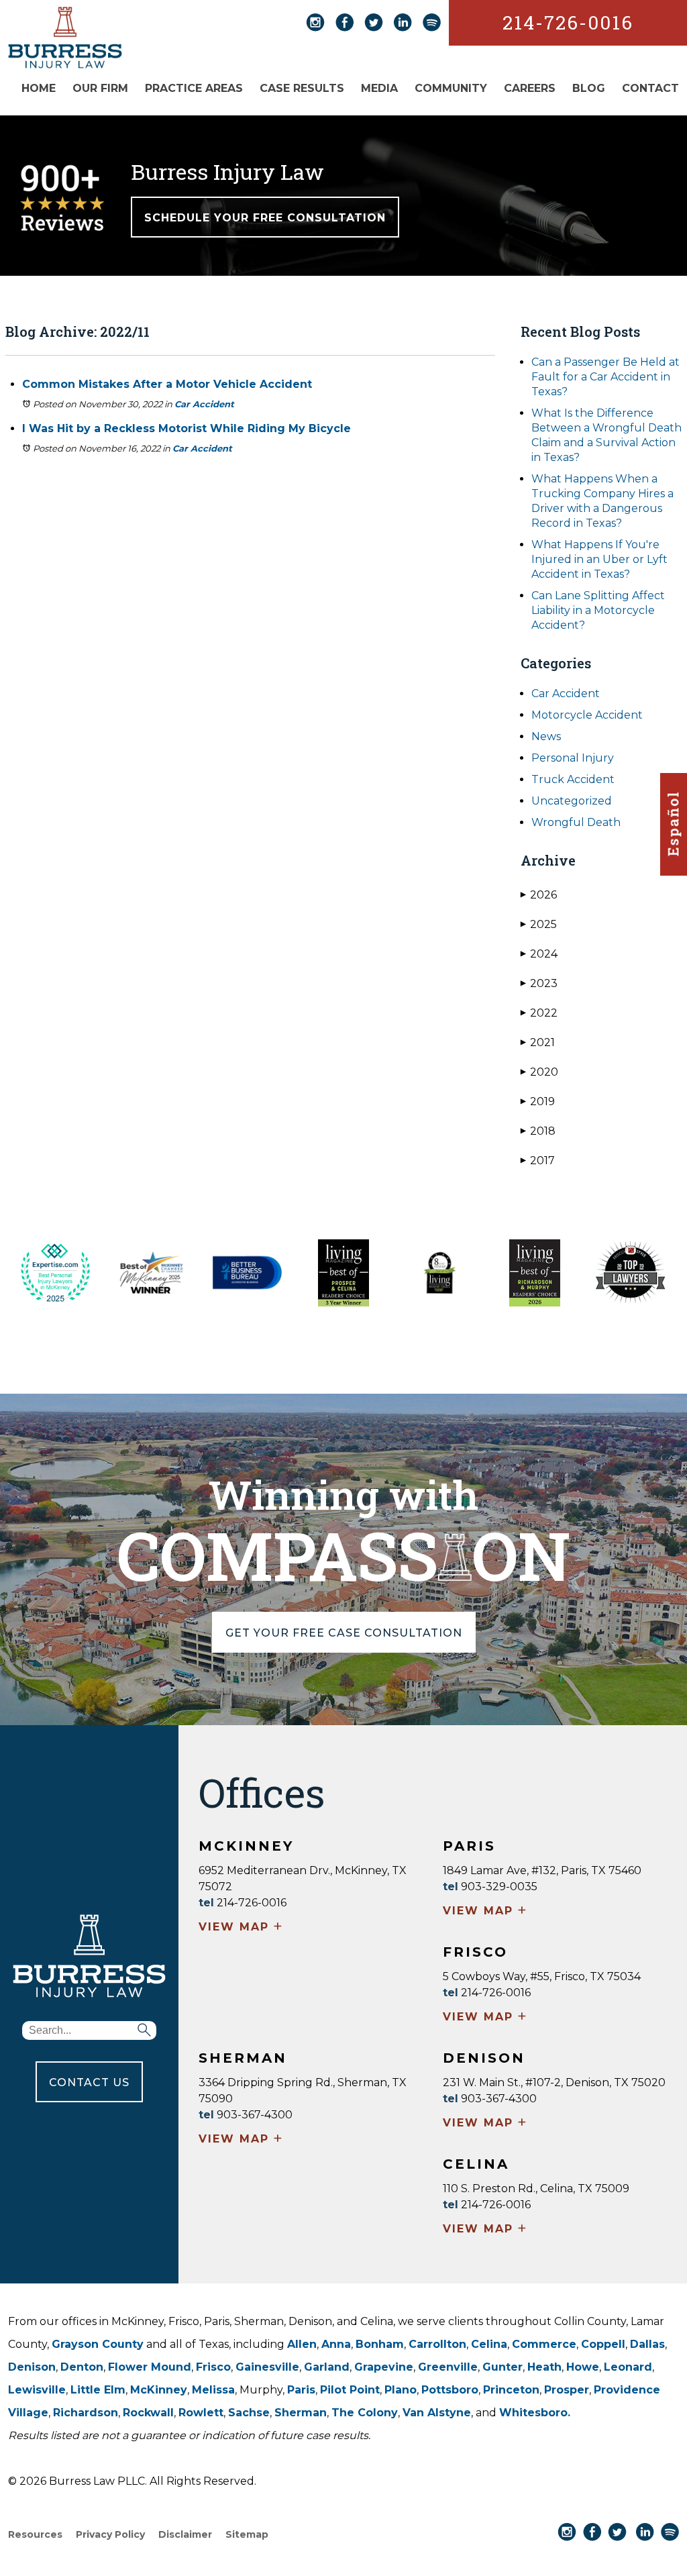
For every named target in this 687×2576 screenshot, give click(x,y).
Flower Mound (150, 2367)
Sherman (301, 2413)
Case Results (302, 88)
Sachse (249, 2413)
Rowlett (201, 2413)
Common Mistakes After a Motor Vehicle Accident (167, 384)
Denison (32, 2367)
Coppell (603, 2344)
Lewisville (37, 2390)
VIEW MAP (241, 1928)
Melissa (213, 2390)
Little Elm (98, 2390)
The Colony (365, 2413)
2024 (539, 954)
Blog (589, 88)
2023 (539, 983)
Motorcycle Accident (587, 715)
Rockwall (148, 2413)
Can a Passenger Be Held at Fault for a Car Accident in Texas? (605, 377)
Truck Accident (573, 779)
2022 (539, 1013)
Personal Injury (573, 758)
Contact (650, 88)
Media (379, 88)
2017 (538, 1161)
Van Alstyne (437, 2413)
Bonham (380, 2344)
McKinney (159, 2390)
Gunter (503, 2367)
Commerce (544, 2344)
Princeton (511, 2390)
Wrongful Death (576, 822)
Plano (401, 2390)
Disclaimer (185, 2534)
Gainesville (267, 2367)
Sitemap (247, 2534)
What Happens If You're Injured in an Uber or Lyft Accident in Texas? (599, 559)
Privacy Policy (110, 2534)
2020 (539, 1072)
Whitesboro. (535, 2413)
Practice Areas (194, 88)
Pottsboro (450, 2390)
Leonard (628, 2367)
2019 (538, 1101)
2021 (538, 1042)
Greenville (448, 2367)
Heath (544, 2367)
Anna (336, 2344)
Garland (327, 2367)
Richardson (86, 2413)
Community (451, 88)
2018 (538, 1131)
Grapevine (384, 2367)
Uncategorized (572, 801)
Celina (489, 2344)
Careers (530, 88)
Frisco (213, 2367)
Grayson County (98, 2344)
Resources (35, 2534)
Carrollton (437, 2344)
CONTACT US (89, 2082)
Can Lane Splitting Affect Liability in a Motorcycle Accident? (598, 610)
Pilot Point (350, 2390)
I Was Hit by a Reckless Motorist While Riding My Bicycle (187, 428)
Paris (301, 2390)
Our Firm (100, 88)
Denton (82, 2367)
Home (39, 88)
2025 (539, 924)
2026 (539, 895)
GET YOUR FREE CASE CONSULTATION (344, 1633)
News (546, 736)
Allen (302, 2344)
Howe (583, 2367)
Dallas (647, 2344)
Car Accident (204, 404)
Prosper (567, 2390)
